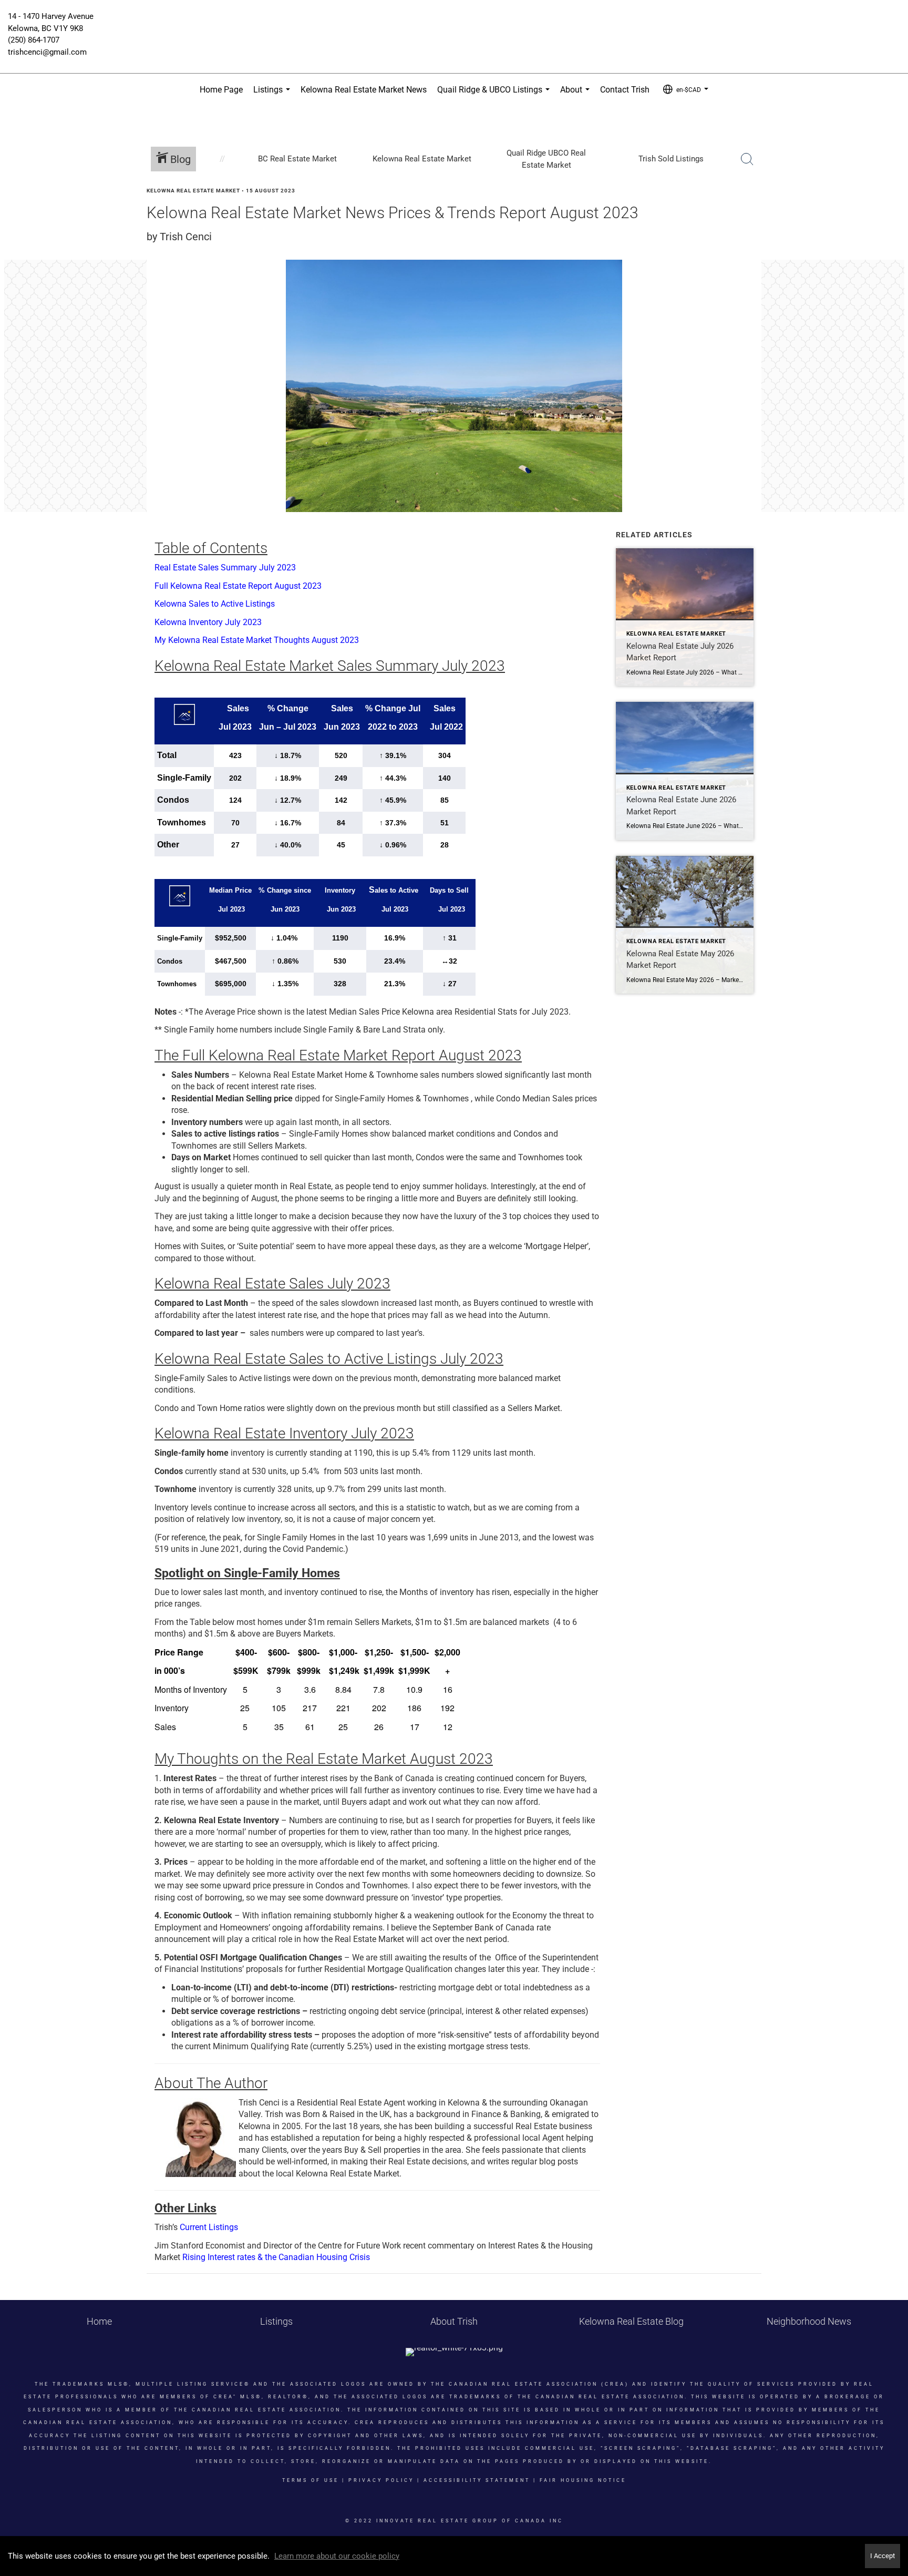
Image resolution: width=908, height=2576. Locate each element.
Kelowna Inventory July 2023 (208, 622)
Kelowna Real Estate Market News (364, 90)
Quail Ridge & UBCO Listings (496, 95)
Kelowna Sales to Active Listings (215, 604)
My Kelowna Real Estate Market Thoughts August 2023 (257, 640)
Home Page (221, 90)
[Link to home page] (454, 24)
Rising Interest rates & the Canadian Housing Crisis (276, 2257)
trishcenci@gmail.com (47, 52)
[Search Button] (747, 159)
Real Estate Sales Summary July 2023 (225, 568)
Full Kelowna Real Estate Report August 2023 (238, 586)
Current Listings (209, 2227)
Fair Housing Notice (583, 2480)
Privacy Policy (381, 2480)
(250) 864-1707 (34, 40)
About (577, 95)
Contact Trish (625, 90)
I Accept (883, 2556)
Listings (274, 95)
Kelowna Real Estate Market (193, 191)
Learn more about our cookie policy (337, 2556)
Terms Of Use (311, 2480)
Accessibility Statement (477, 2480)
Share (891, 211)
